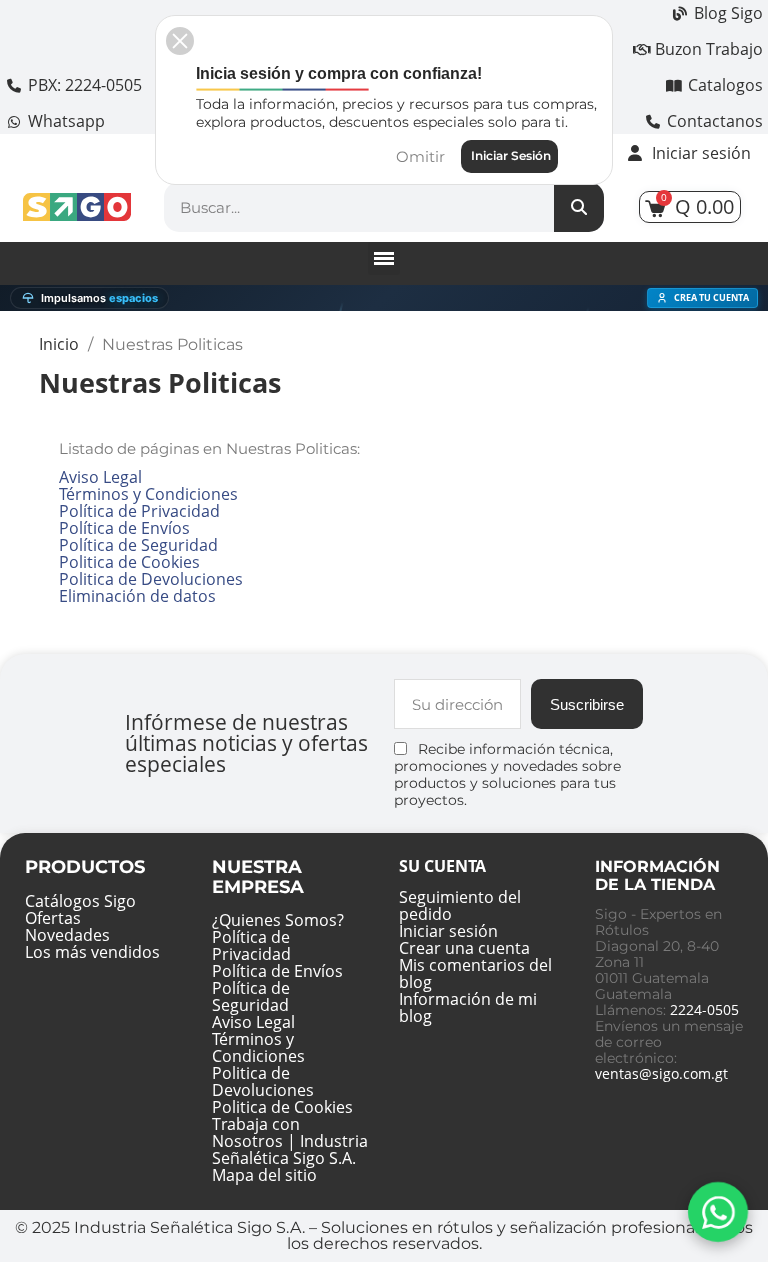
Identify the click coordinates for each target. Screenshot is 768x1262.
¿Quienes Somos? (278, 920)
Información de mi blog (468, 1007)
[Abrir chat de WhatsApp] (718, 1212)
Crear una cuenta (464, 948)
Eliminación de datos (137, 596)
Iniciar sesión (448, 931)
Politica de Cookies (129, 562)
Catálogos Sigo (80, 901)
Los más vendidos (92, 952)
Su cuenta (442, 866)
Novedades (67, 935)
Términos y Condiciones (148, 494)
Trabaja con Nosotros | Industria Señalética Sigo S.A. (290, 1141)
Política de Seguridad (138, 545)
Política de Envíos (124, 528)
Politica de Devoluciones (151, 579)
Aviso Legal (100, 477)
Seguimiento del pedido (460, 905)
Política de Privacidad (139, 511)
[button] (180, 41)
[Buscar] (579, 207)
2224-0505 (704, 1009)
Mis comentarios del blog (475, 973)
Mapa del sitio (264, 1175)
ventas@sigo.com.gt (661, 1073)
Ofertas (53, 918)
